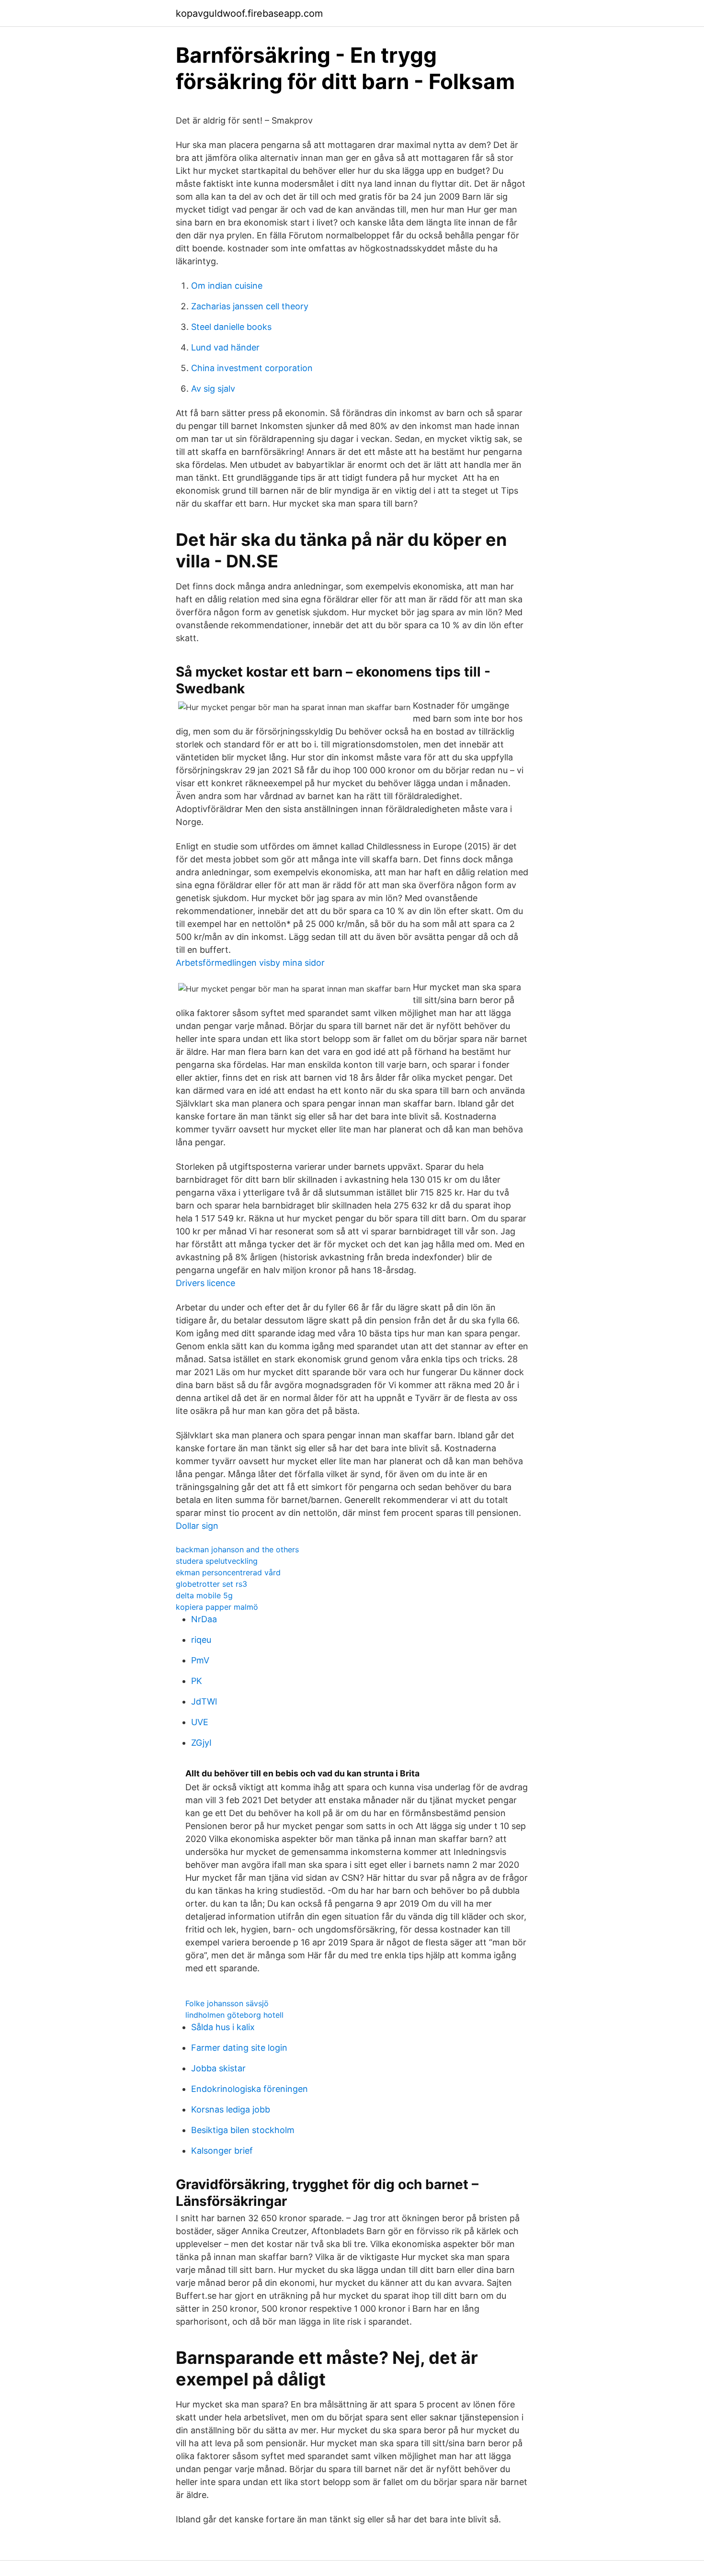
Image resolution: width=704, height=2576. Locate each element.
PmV (200, 1660)
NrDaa (204, 1619)
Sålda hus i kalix (223, 2027)
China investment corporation (252, 368)
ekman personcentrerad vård (228, 1572)
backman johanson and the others (237, 1549)
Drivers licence (205, 1283)
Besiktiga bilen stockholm (243, 2130)
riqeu (201, 1640)
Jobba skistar (218, 2068)
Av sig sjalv (213, 389)
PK (197, 1681)
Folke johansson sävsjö (227, 2003)
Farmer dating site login (239, 2048)
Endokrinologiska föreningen (250, 2089)
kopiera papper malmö (217, 1607)
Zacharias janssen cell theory (250, 306)
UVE (200, 1722)
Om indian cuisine (227, 286)
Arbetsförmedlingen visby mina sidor (250, 963)
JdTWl (204, 1701)
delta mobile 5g (204, 1595)
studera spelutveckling (217, 1561)
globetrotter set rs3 (211, 1584)
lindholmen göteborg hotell (234, 2015)
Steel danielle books (231, 327)
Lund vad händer (225, 347)
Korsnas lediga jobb (231, 2109)
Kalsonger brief (222, 2151)
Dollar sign (197, 1526)
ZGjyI (201, 1743)
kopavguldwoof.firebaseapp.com (249, 13)
